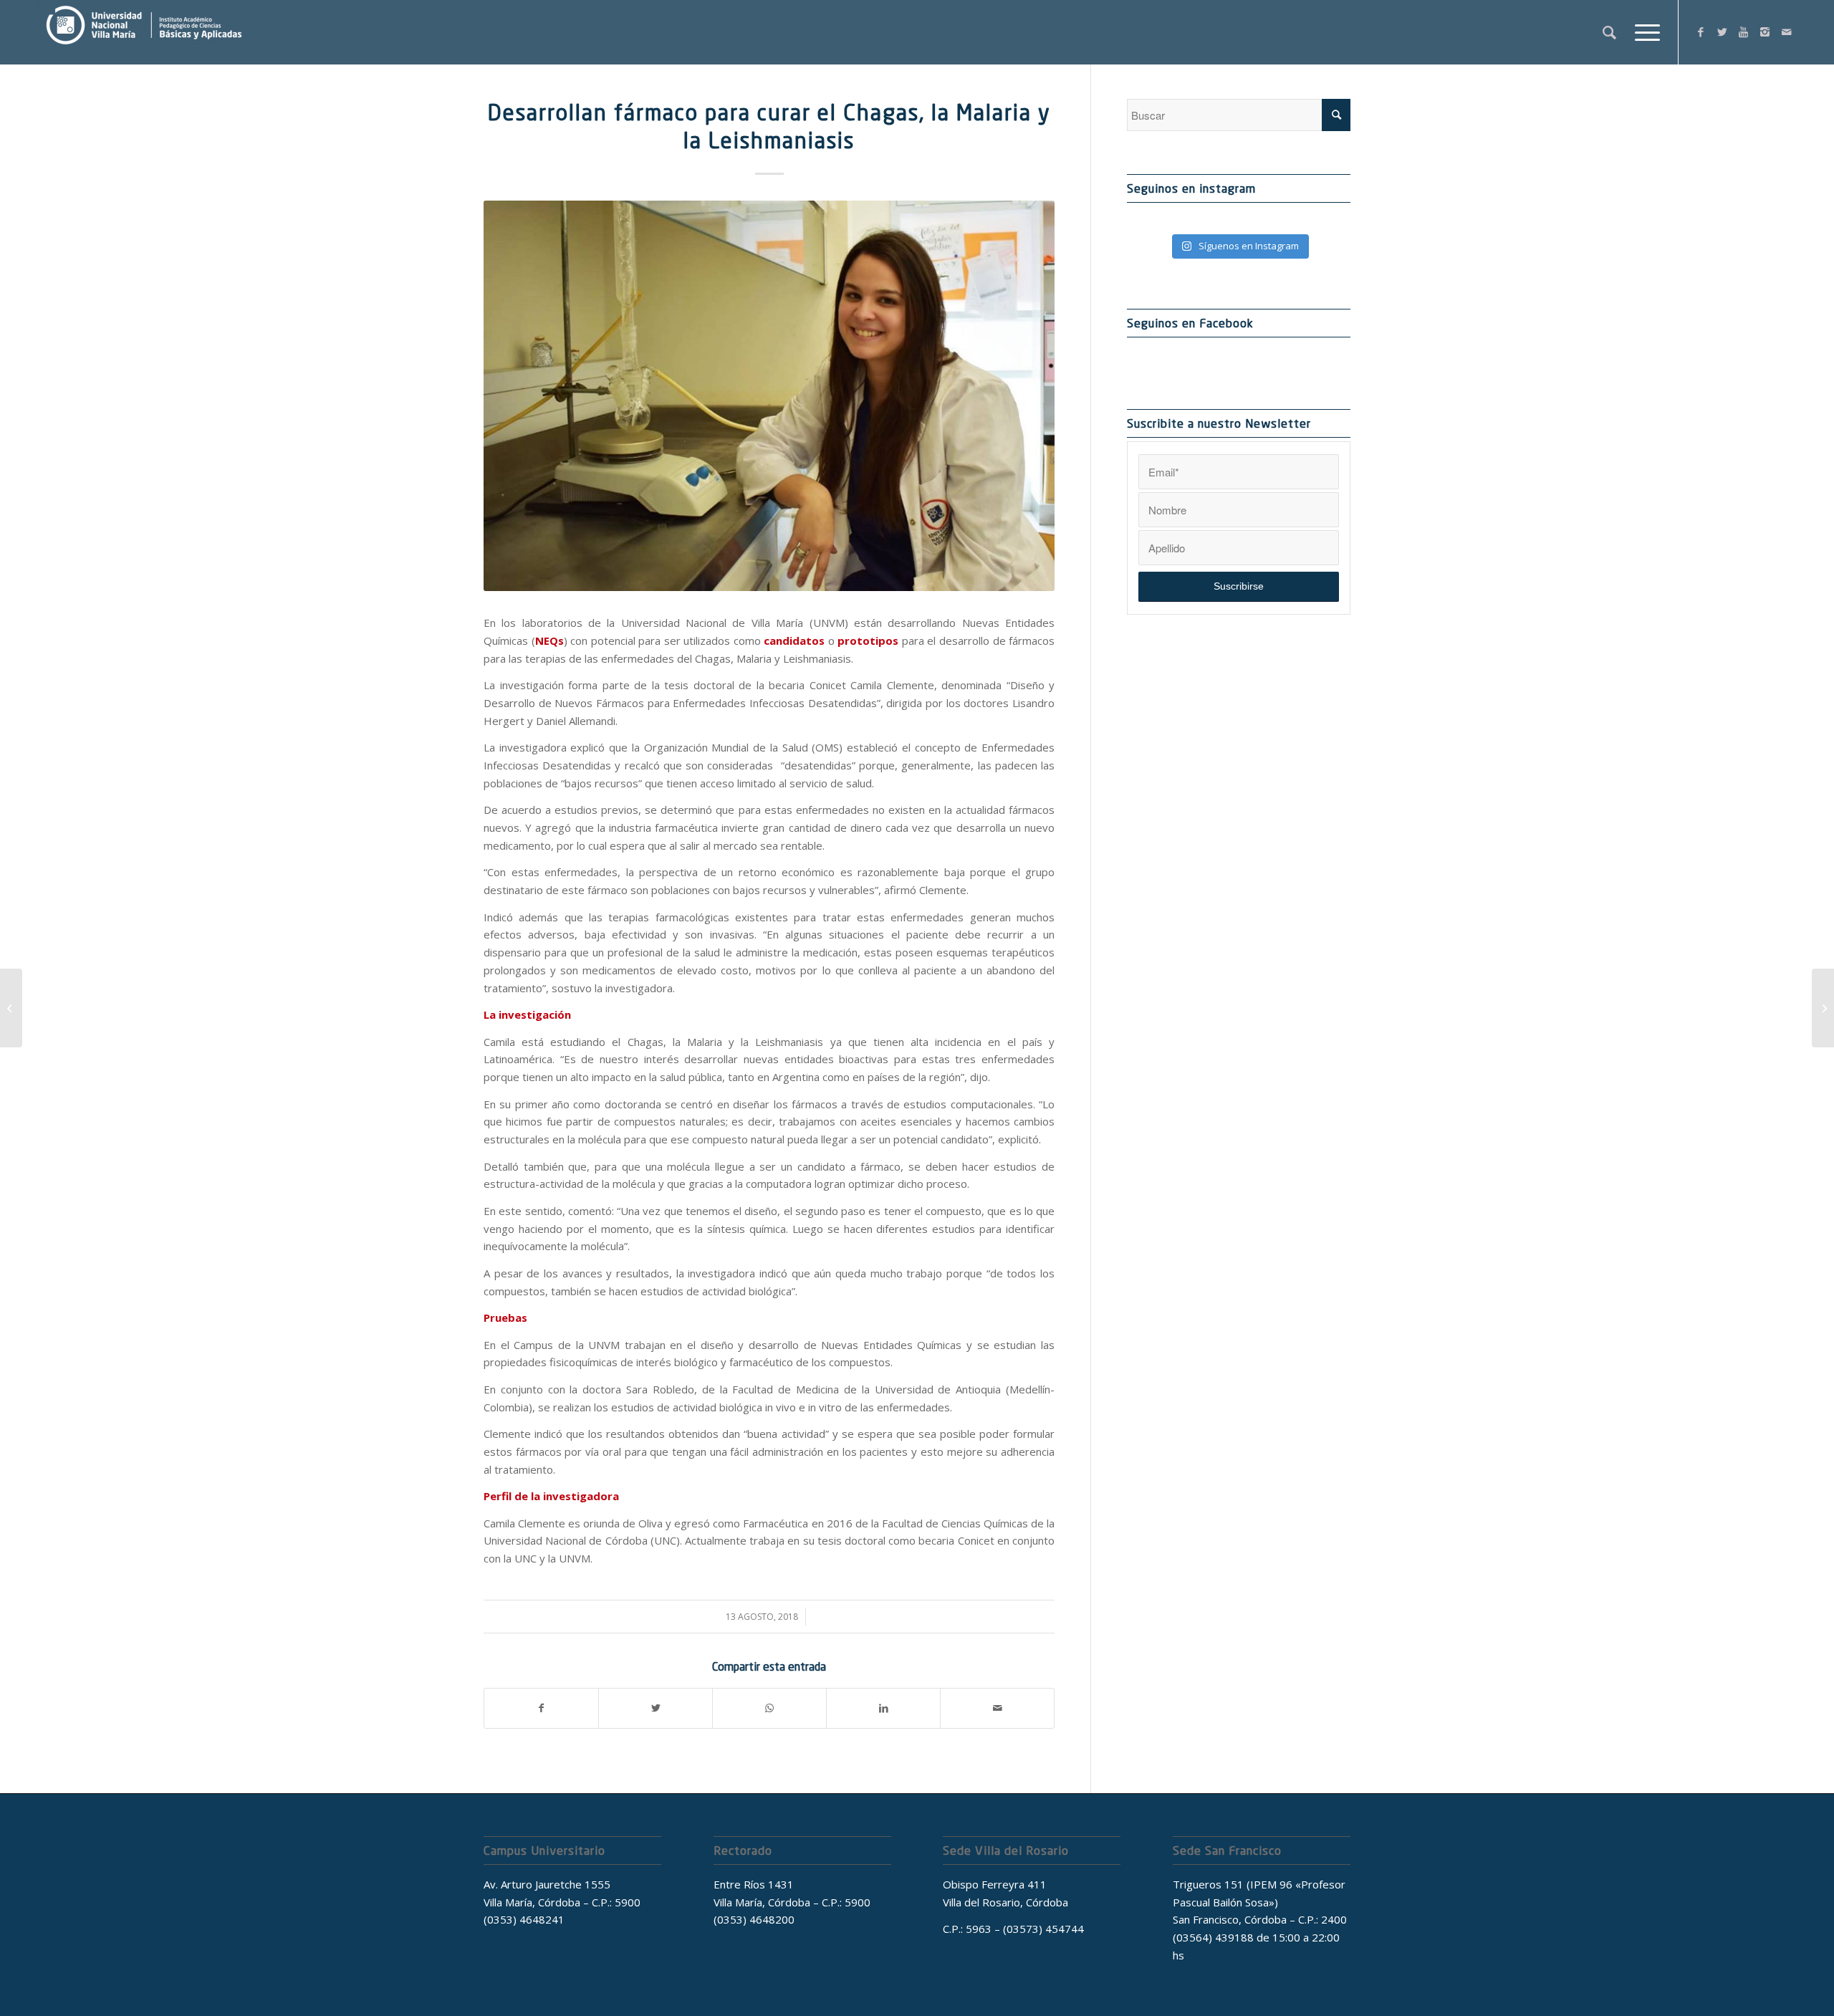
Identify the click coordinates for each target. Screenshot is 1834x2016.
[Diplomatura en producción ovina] (1823, 1008)
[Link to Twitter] (1722, 32)
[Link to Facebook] (1701, 32)
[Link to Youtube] (1744, 32)
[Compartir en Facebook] (541, 1708)
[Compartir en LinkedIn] (883, 1708)
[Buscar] (1609, 32)
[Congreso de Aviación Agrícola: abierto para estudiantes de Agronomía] (11, 1008)
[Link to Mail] (1787, 32)
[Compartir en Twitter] (656, 1708)
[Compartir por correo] (997, 1708)
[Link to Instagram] (1765, 32)
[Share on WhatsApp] (769, 1708)
